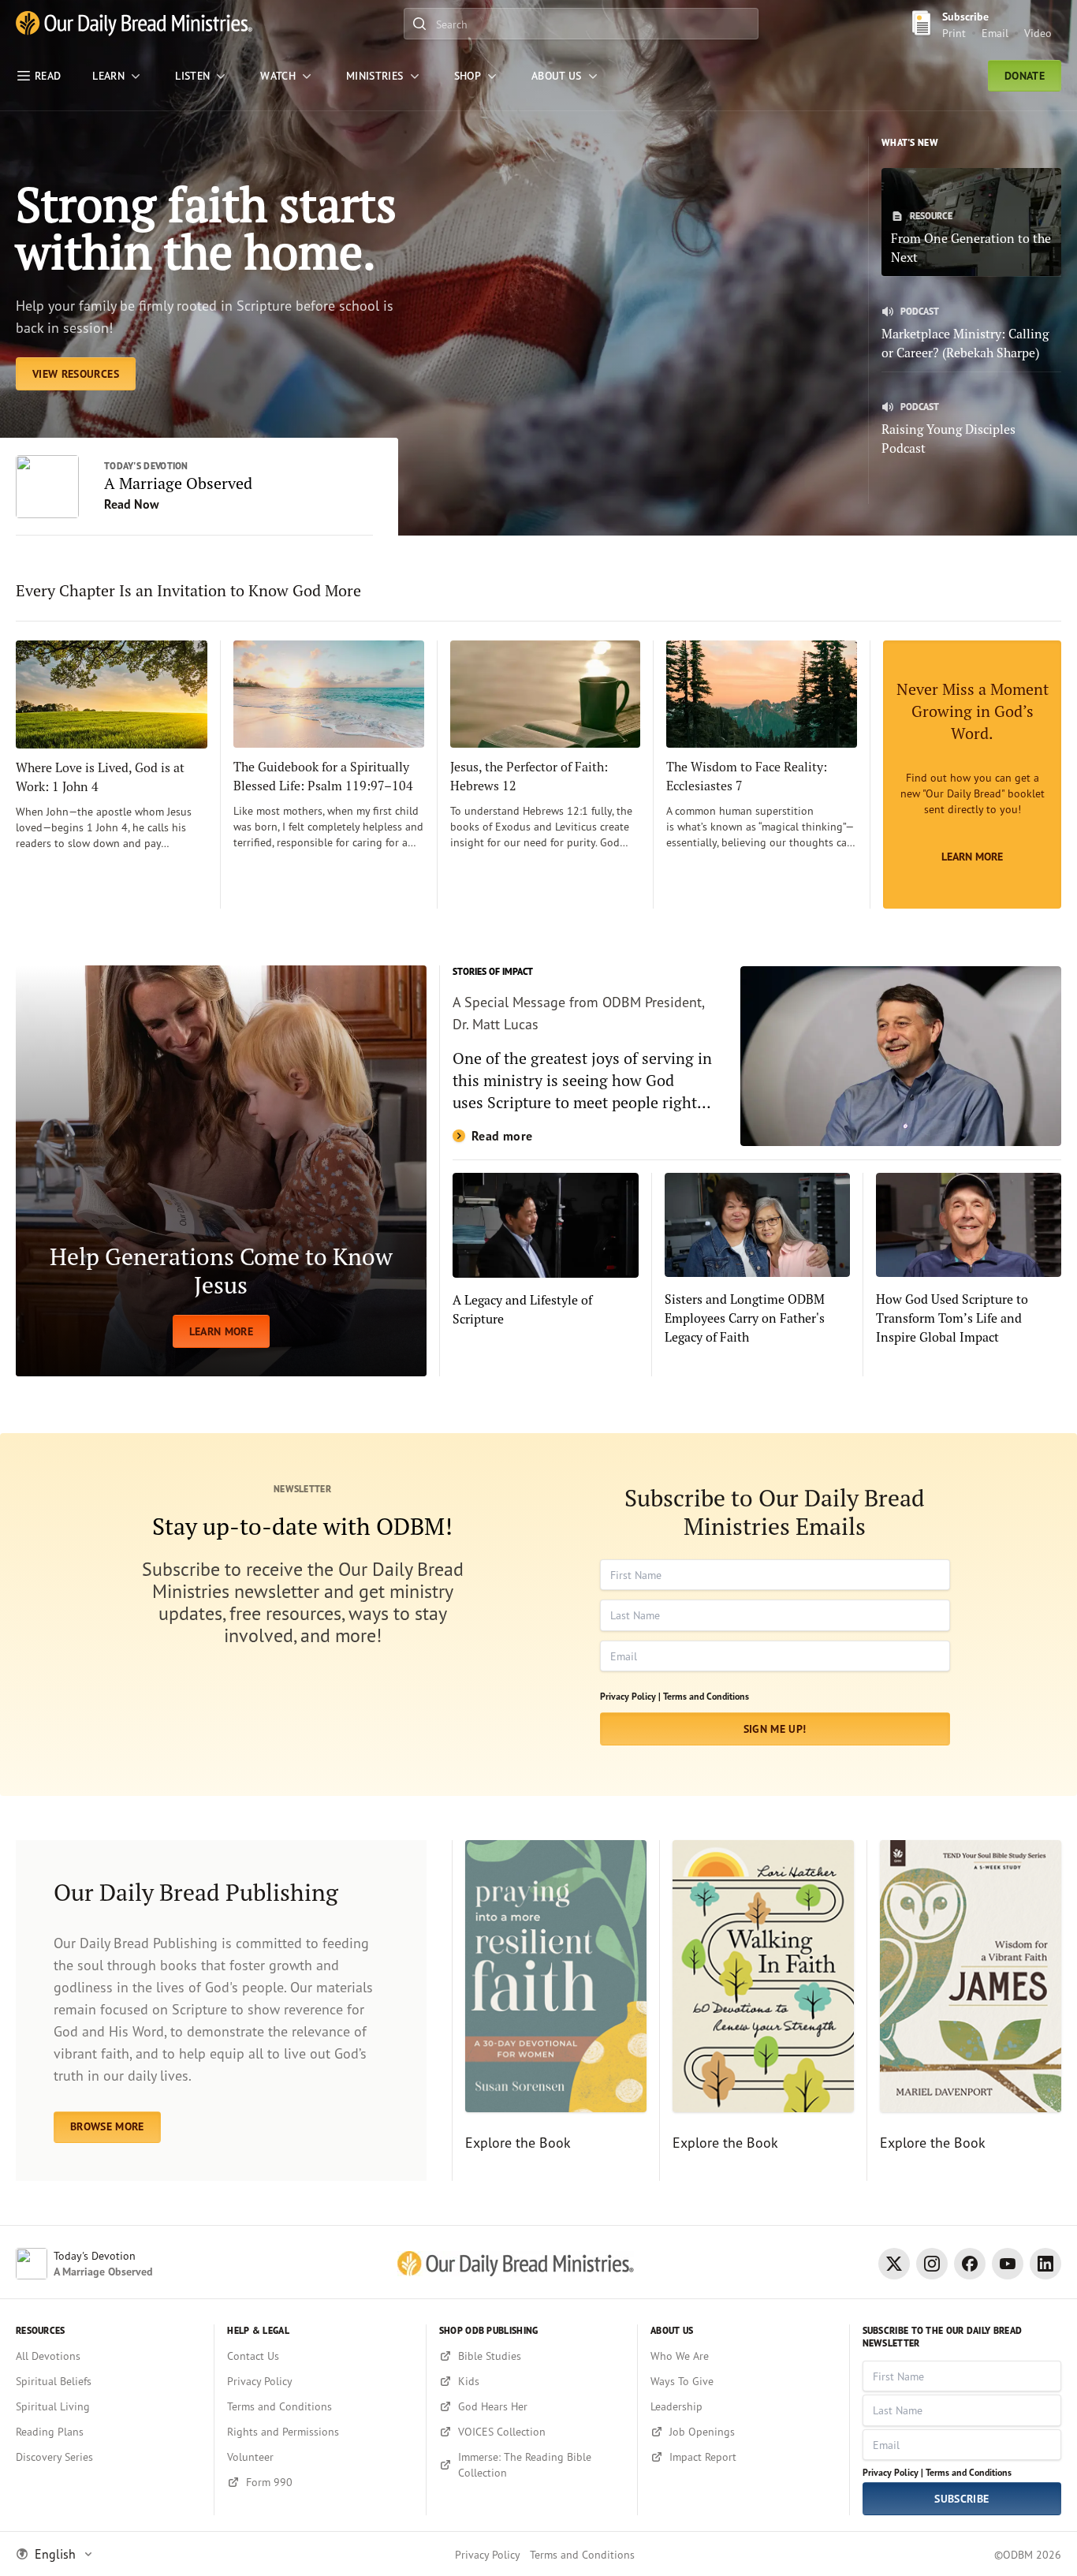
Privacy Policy (488, 2554)
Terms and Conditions (706, 1696)
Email (995, 33)
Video (1038, 33)
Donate (1025, 76)
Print (954, 33)
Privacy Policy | (630, 1696)
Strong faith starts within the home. (206, 228)
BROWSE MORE (107, 2126)
